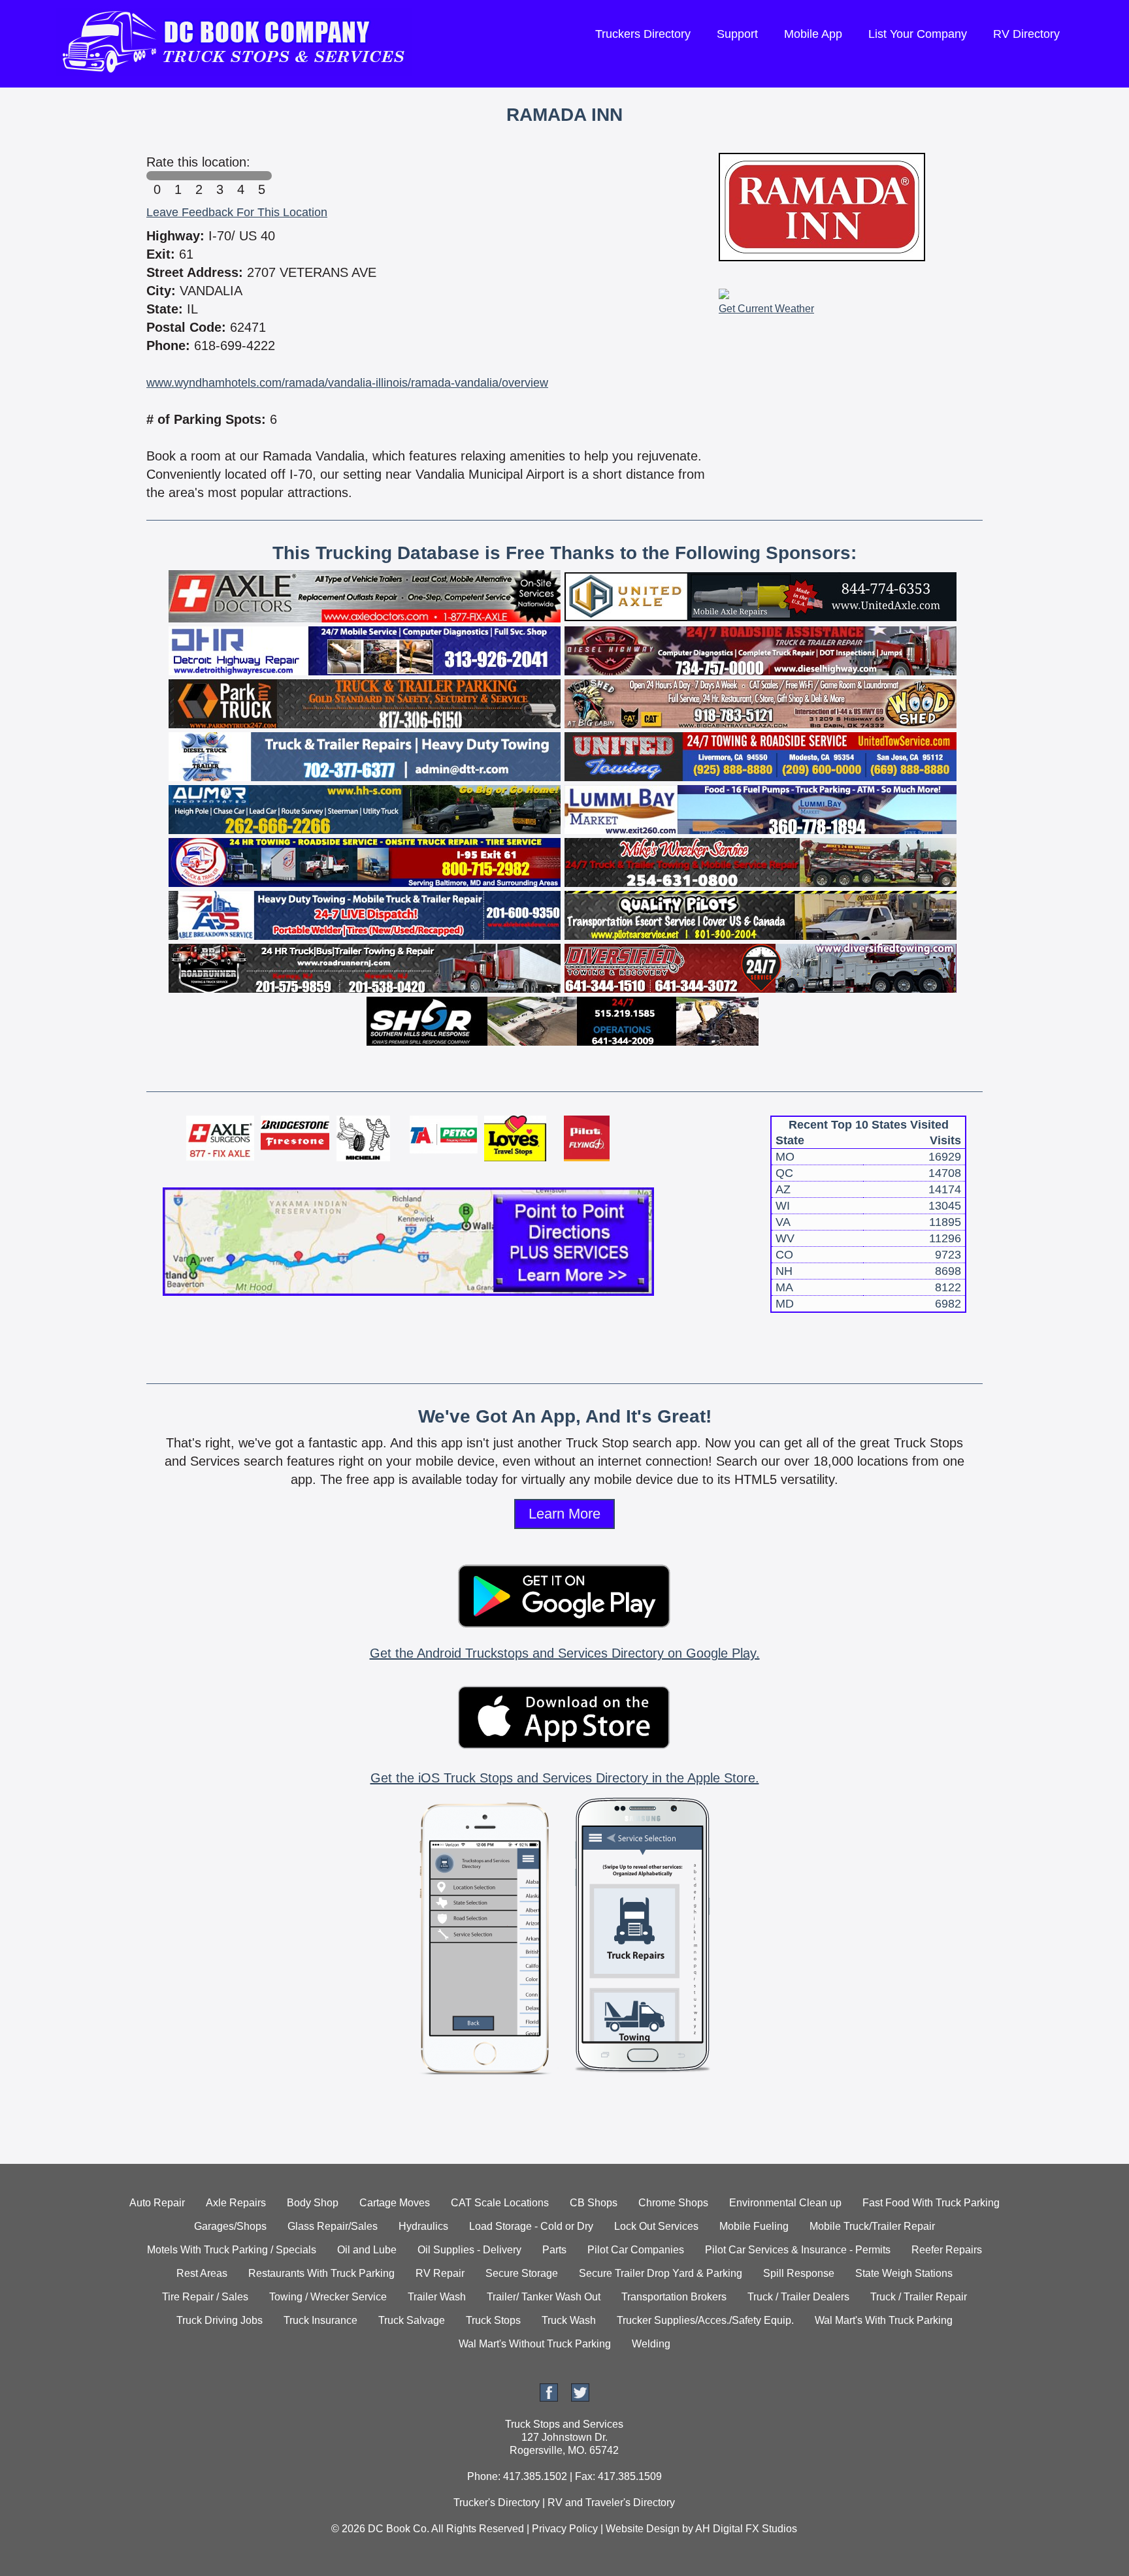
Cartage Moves (395, 2203)
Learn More (564, 1514)
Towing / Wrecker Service (328, 2297)
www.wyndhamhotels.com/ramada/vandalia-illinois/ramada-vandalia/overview (347, 383)
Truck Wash (569, 2320)
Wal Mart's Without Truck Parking (535, 2344)
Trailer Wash (437, 2297)
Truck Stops (493, 2320)
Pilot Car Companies (636, 2250)
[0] (157, 176)
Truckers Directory (643, 34)
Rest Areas (202, 2273)
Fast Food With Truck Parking (931, 2203)
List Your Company (918, 34)
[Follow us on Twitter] (580, 2398)
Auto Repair (157, 2203)
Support (737, 34)
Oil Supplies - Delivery (469, 2250)
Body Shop (313, 2203)
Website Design (643, 2529)
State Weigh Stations (904, 2273)
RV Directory (1026, 34)
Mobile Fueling (754, 2226)
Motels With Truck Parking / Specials (232, 2250)
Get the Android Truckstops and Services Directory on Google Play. (565, 1653)
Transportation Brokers (674, 2297)
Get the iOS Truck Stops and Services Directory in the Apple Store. (565, 1778)
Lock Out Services (656, 2226)
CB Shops (594, 2203)
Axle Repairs (236, 2203)
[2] (199, 176)
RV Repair (440, 2273)
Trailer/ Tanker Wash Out (544, 2297)
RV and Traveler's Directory (611, 2503)
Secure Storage (522, 2273)
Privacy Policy (565, 2529)
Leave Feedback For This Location (237, 212)
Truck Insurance (320, 2320)
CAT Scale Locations (500, 2203)
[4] (240, 176)
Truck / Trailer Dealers (798, 2297)
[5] (261, 176)
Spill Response (799, 2273)
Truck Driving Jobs (220, 2320)
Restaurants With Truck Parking (321, 2273)
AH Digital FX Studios (746, 2529)
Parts (554, 2250)
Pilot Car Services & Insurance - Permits (798, 2250)
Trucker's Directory (497, 2503)
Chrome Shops (673, 2203)
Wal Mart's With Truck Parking (884, 2320)
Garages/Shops (230, 2226)
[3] (220, 176)
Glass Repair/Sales (333, 2226)
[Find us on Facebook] (549, 2398)
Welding (651, 2344)
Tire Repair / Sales (205, 2297)
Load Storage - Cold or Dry (531, 2226)
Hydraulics (423, 2226)
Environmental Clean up (785, 2203)
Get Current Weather (766, 309)
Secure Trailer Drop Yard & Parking (661, 2273)
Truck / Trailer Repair (919, 2297)
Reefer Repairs (947, 2250)
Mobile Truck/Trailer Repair (872, 2226)
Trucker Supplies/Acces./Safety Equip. (705, 2320)
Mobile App (813, 34)
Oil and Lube (367, 2250)
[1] (178, 176)
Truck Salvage (412, 2320)
